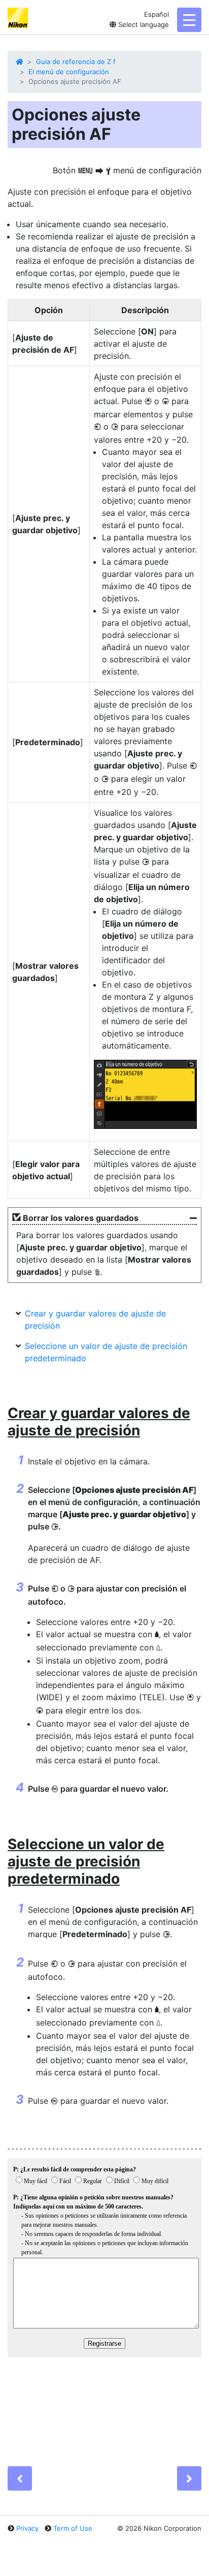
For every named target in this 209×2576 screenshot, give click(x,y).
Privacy (27, 2528)
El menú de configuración (69, 72)
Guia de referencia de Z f (76, 62)
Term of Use (73, 2528)
